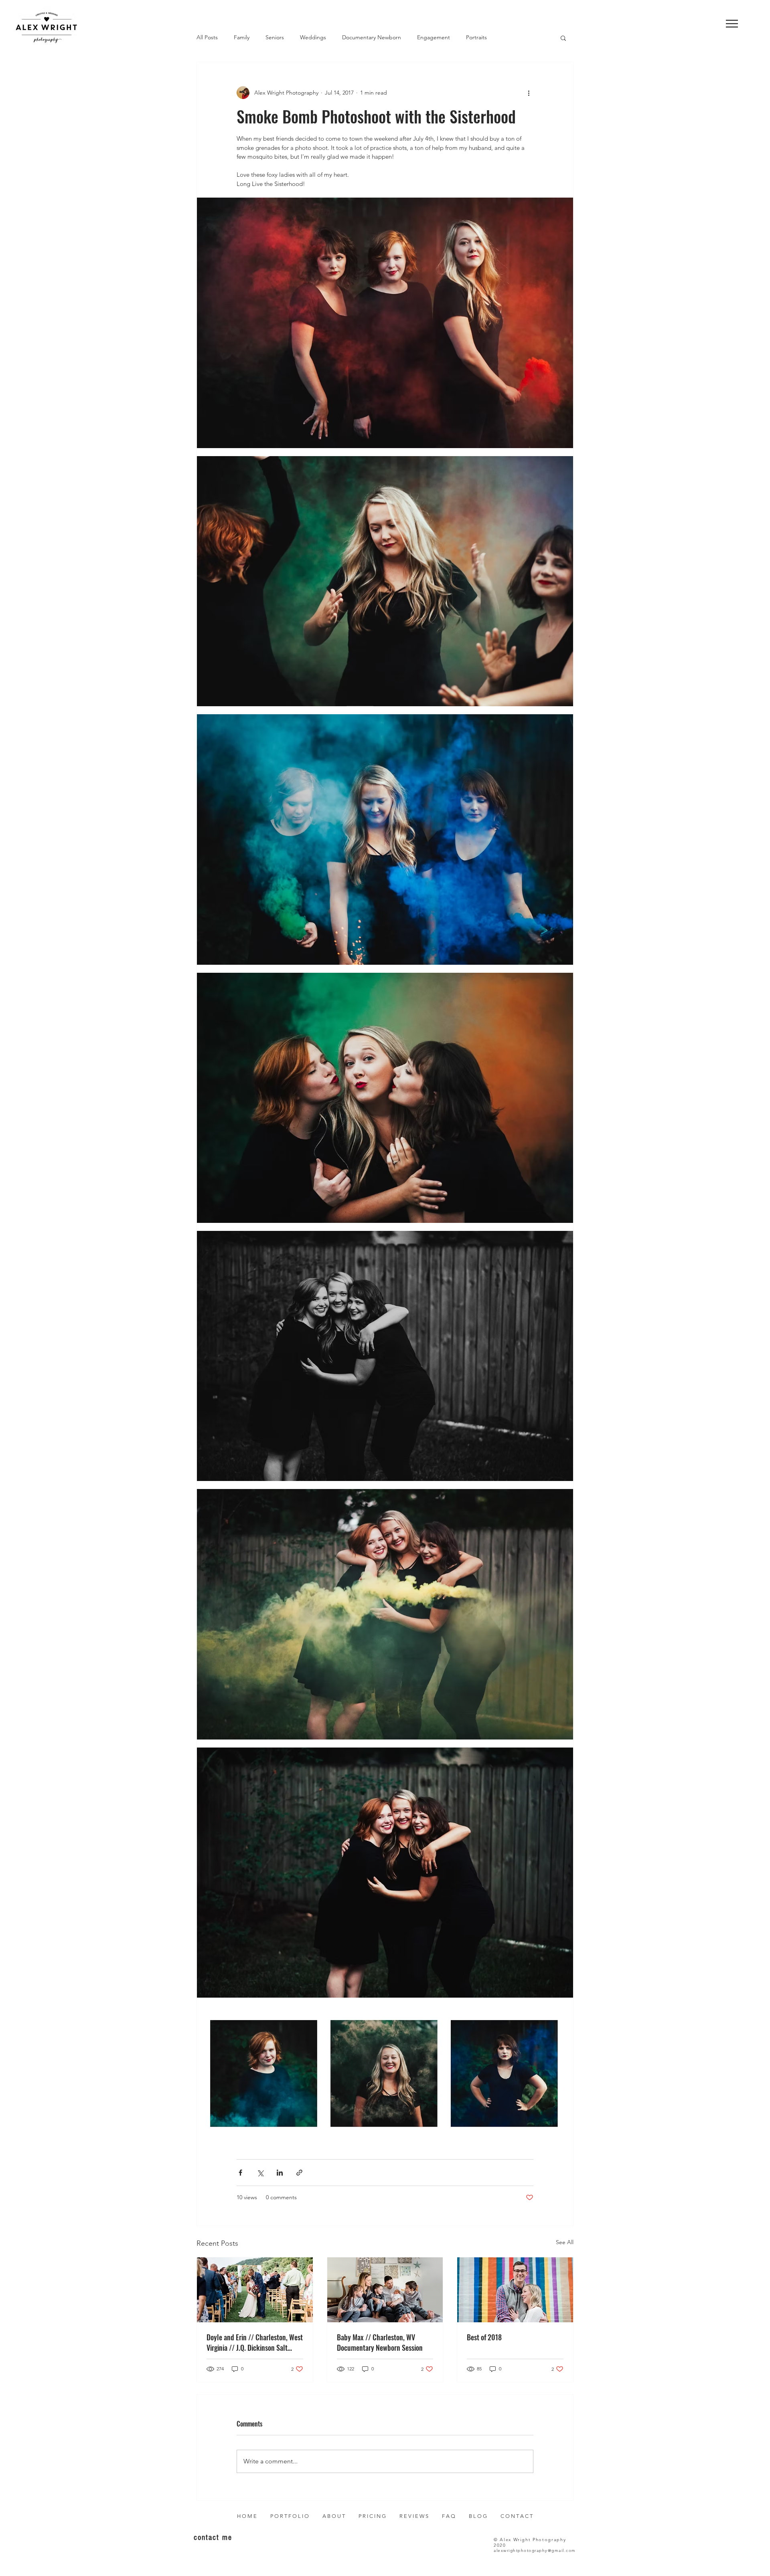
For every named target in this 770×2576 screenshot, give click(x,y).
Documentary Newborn (372, 37)
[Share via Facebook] (240, 2173)
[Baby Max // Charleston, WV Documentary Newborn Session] (385, 2290)
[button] (732, 24)
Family (242, 37)
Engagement (434, 37)
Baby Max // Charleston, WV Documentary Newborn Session (380, 2342)
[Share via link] (299, 2173)
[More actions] (529, 93)
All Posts (207, 37)
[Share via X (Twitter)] (260, 2173)
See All (565, 2242)
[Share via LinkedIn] (280, 2173)
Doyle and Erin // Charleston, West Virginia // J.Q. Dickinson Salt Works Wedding (255, 2342)
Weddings (313, 37)
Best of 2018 (484, 2337)
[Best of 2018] (515, 2290)
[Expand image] (385, 323)
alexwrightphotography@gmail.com (535, 2551)
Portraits (476, 37)
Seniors (275, 37)
